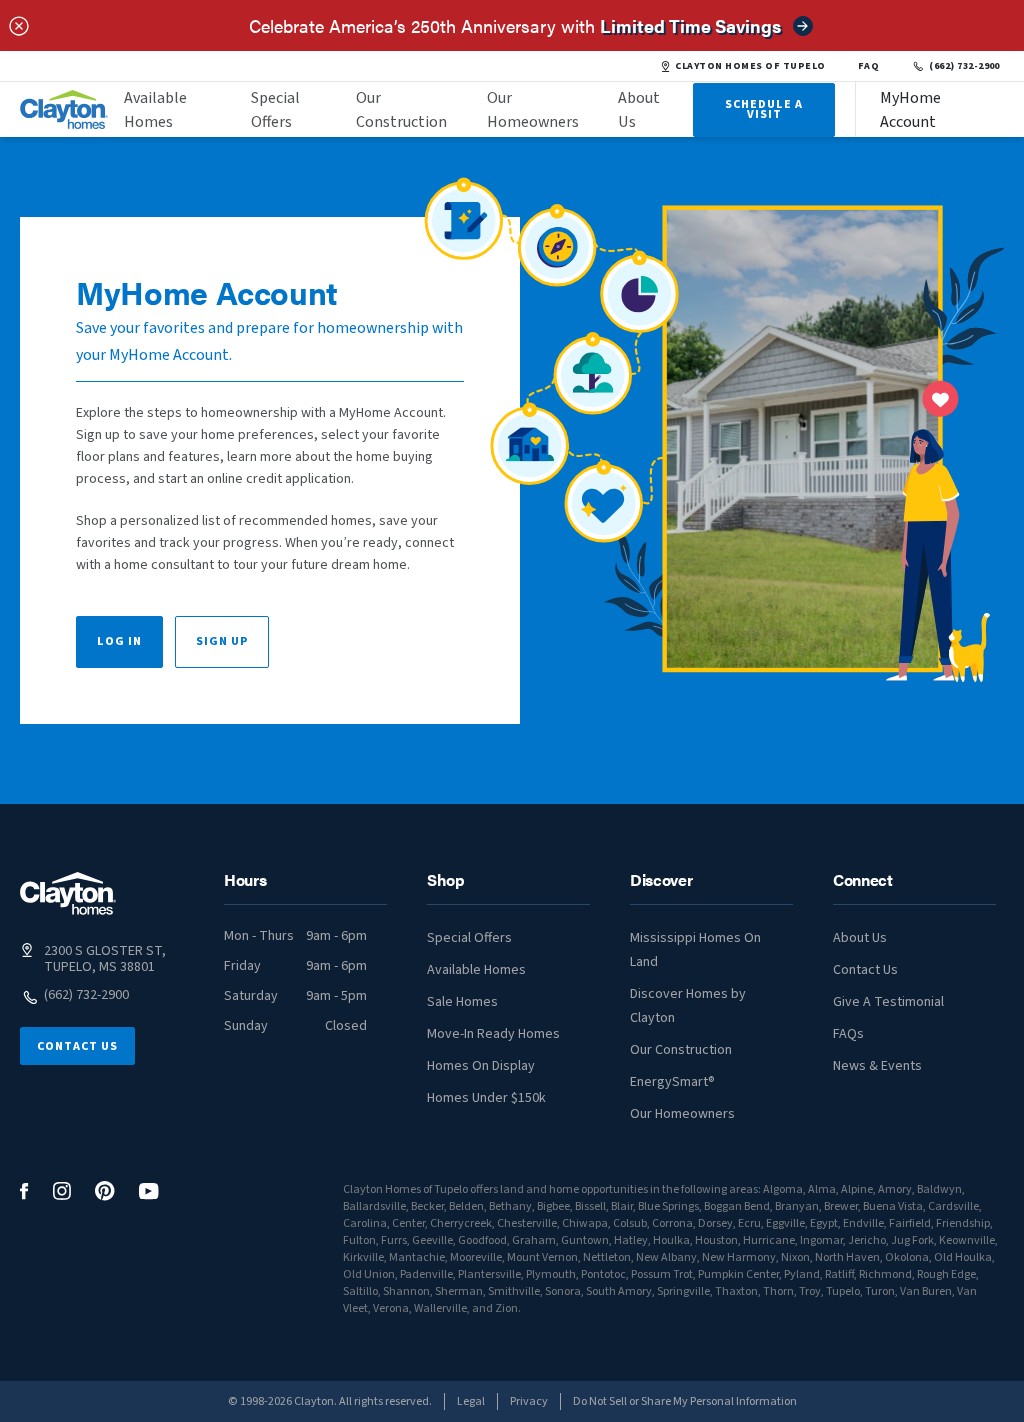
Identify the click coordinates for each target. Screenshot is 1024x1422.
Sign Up (222, 641)
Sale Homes (462, 1002)
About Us (639, 110)
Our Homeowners (533, 110)
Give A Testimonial (888, 1002)
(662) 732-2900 (964, 66)
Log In (119, 641)
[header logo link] (64, 109)
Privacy (529, 1401)
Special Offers (275, 110)
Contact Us (77, 1046)
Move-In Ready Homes (493, 1034)
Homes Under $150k (486, 1098)
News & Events (877, 1066)
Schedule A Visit (764, 109)
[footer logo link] (68, 893)
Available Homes (155, 110)
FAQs (848, 1034)
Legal (471, 1401)
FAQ (869, 66)
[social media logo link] (24, 1191)
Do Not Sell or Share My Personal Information (685, 1401)
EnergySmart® (672, 1082)
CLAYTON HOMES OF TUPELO (750, 66)
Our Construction (401, 110)
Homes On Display (481, 1066)
